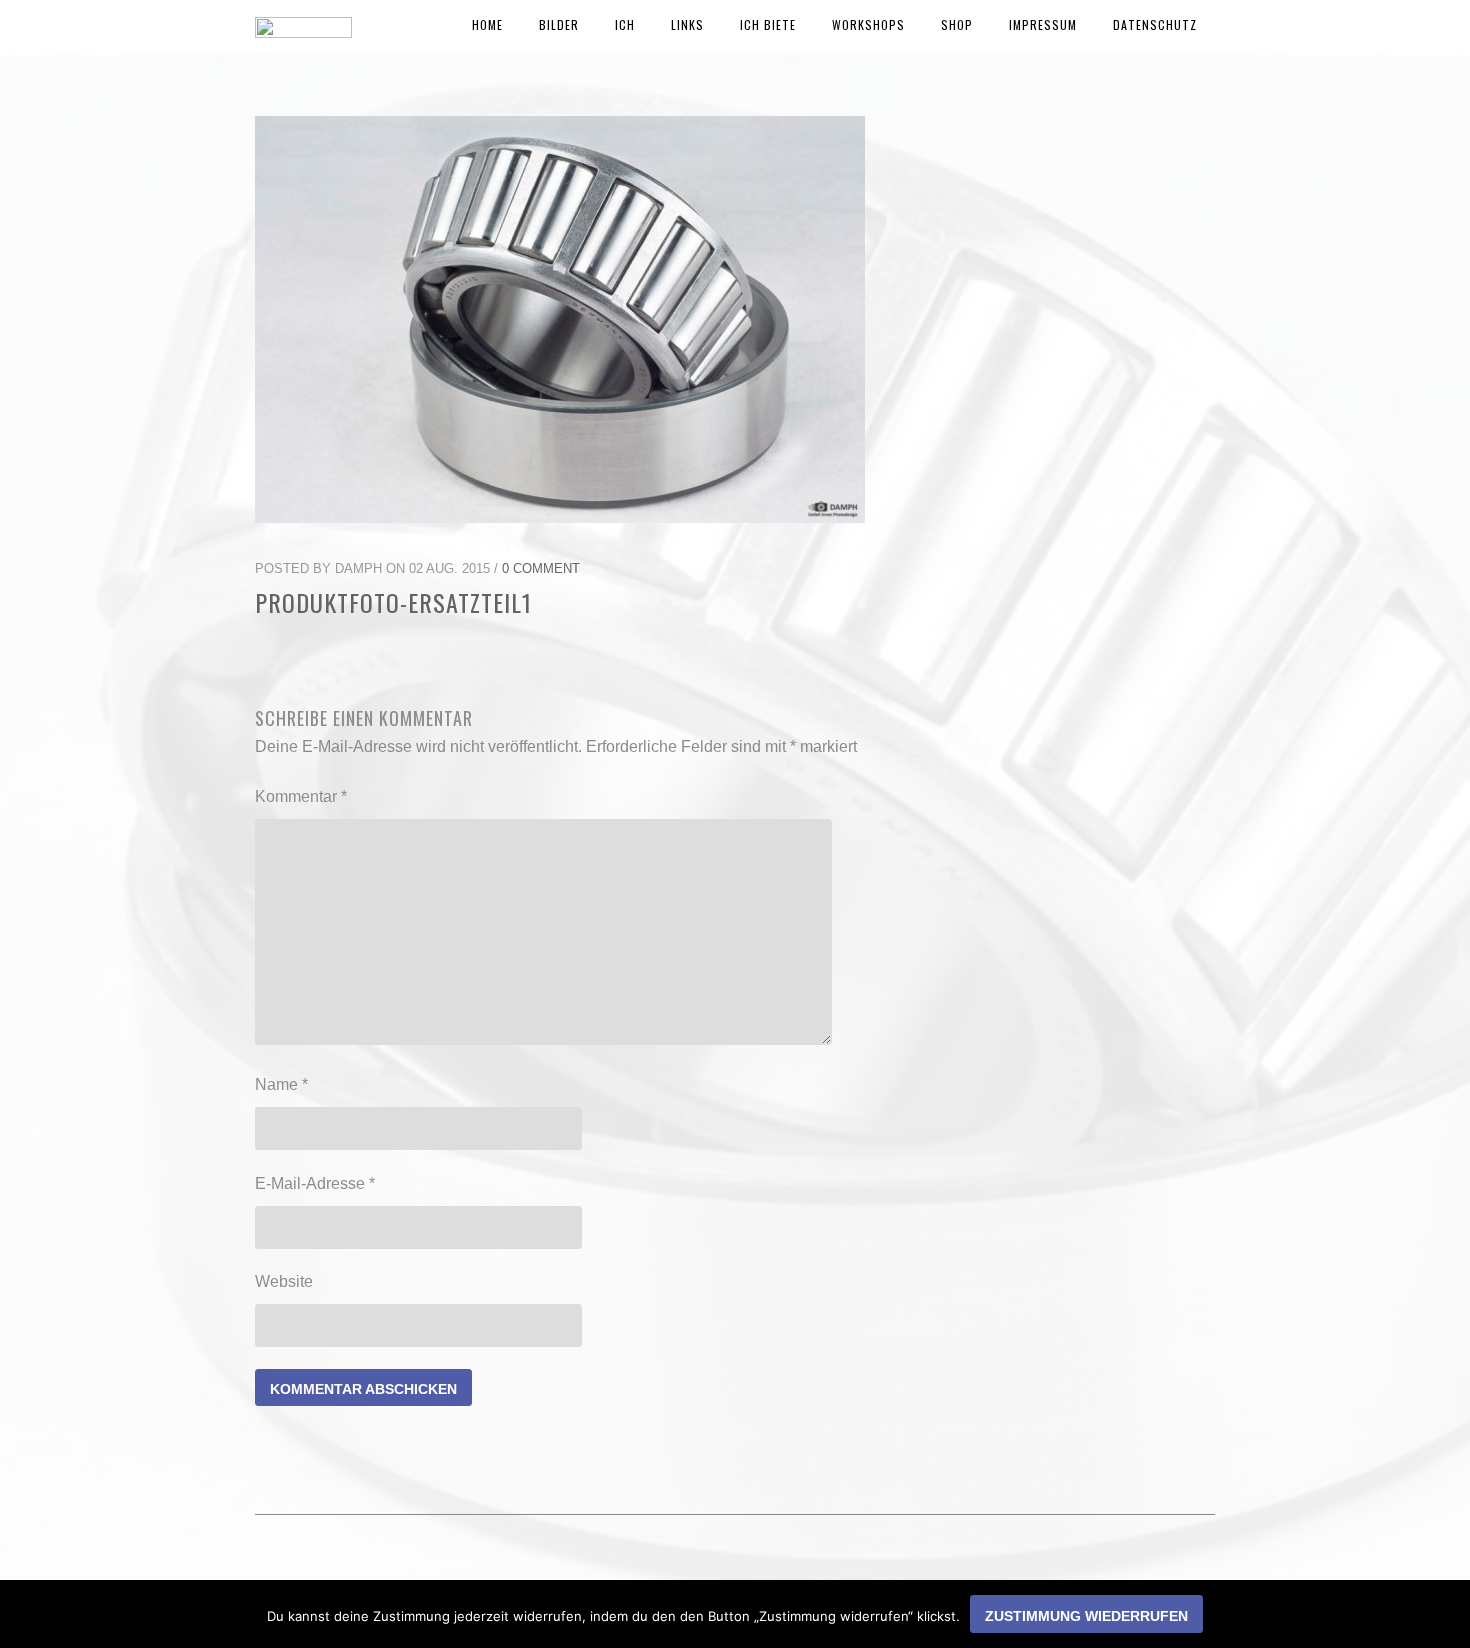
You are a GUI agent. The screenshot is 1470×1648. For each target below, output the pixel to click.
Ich (625, 24)
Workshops (868, 24)
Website (284, 1281)
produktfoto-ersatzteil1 (393, 602)
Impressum (1043, 24)
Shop (957, 24)
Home (487, 24)
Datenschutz (1155, 24)
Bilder (559, 24)
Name (281, 1084)
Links (687, 24)
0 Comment (541, 568)
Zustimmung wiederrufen (1086, 1616)
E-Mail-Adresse (315, 1183)
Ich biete (768, 24)
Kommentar (301, 796)
